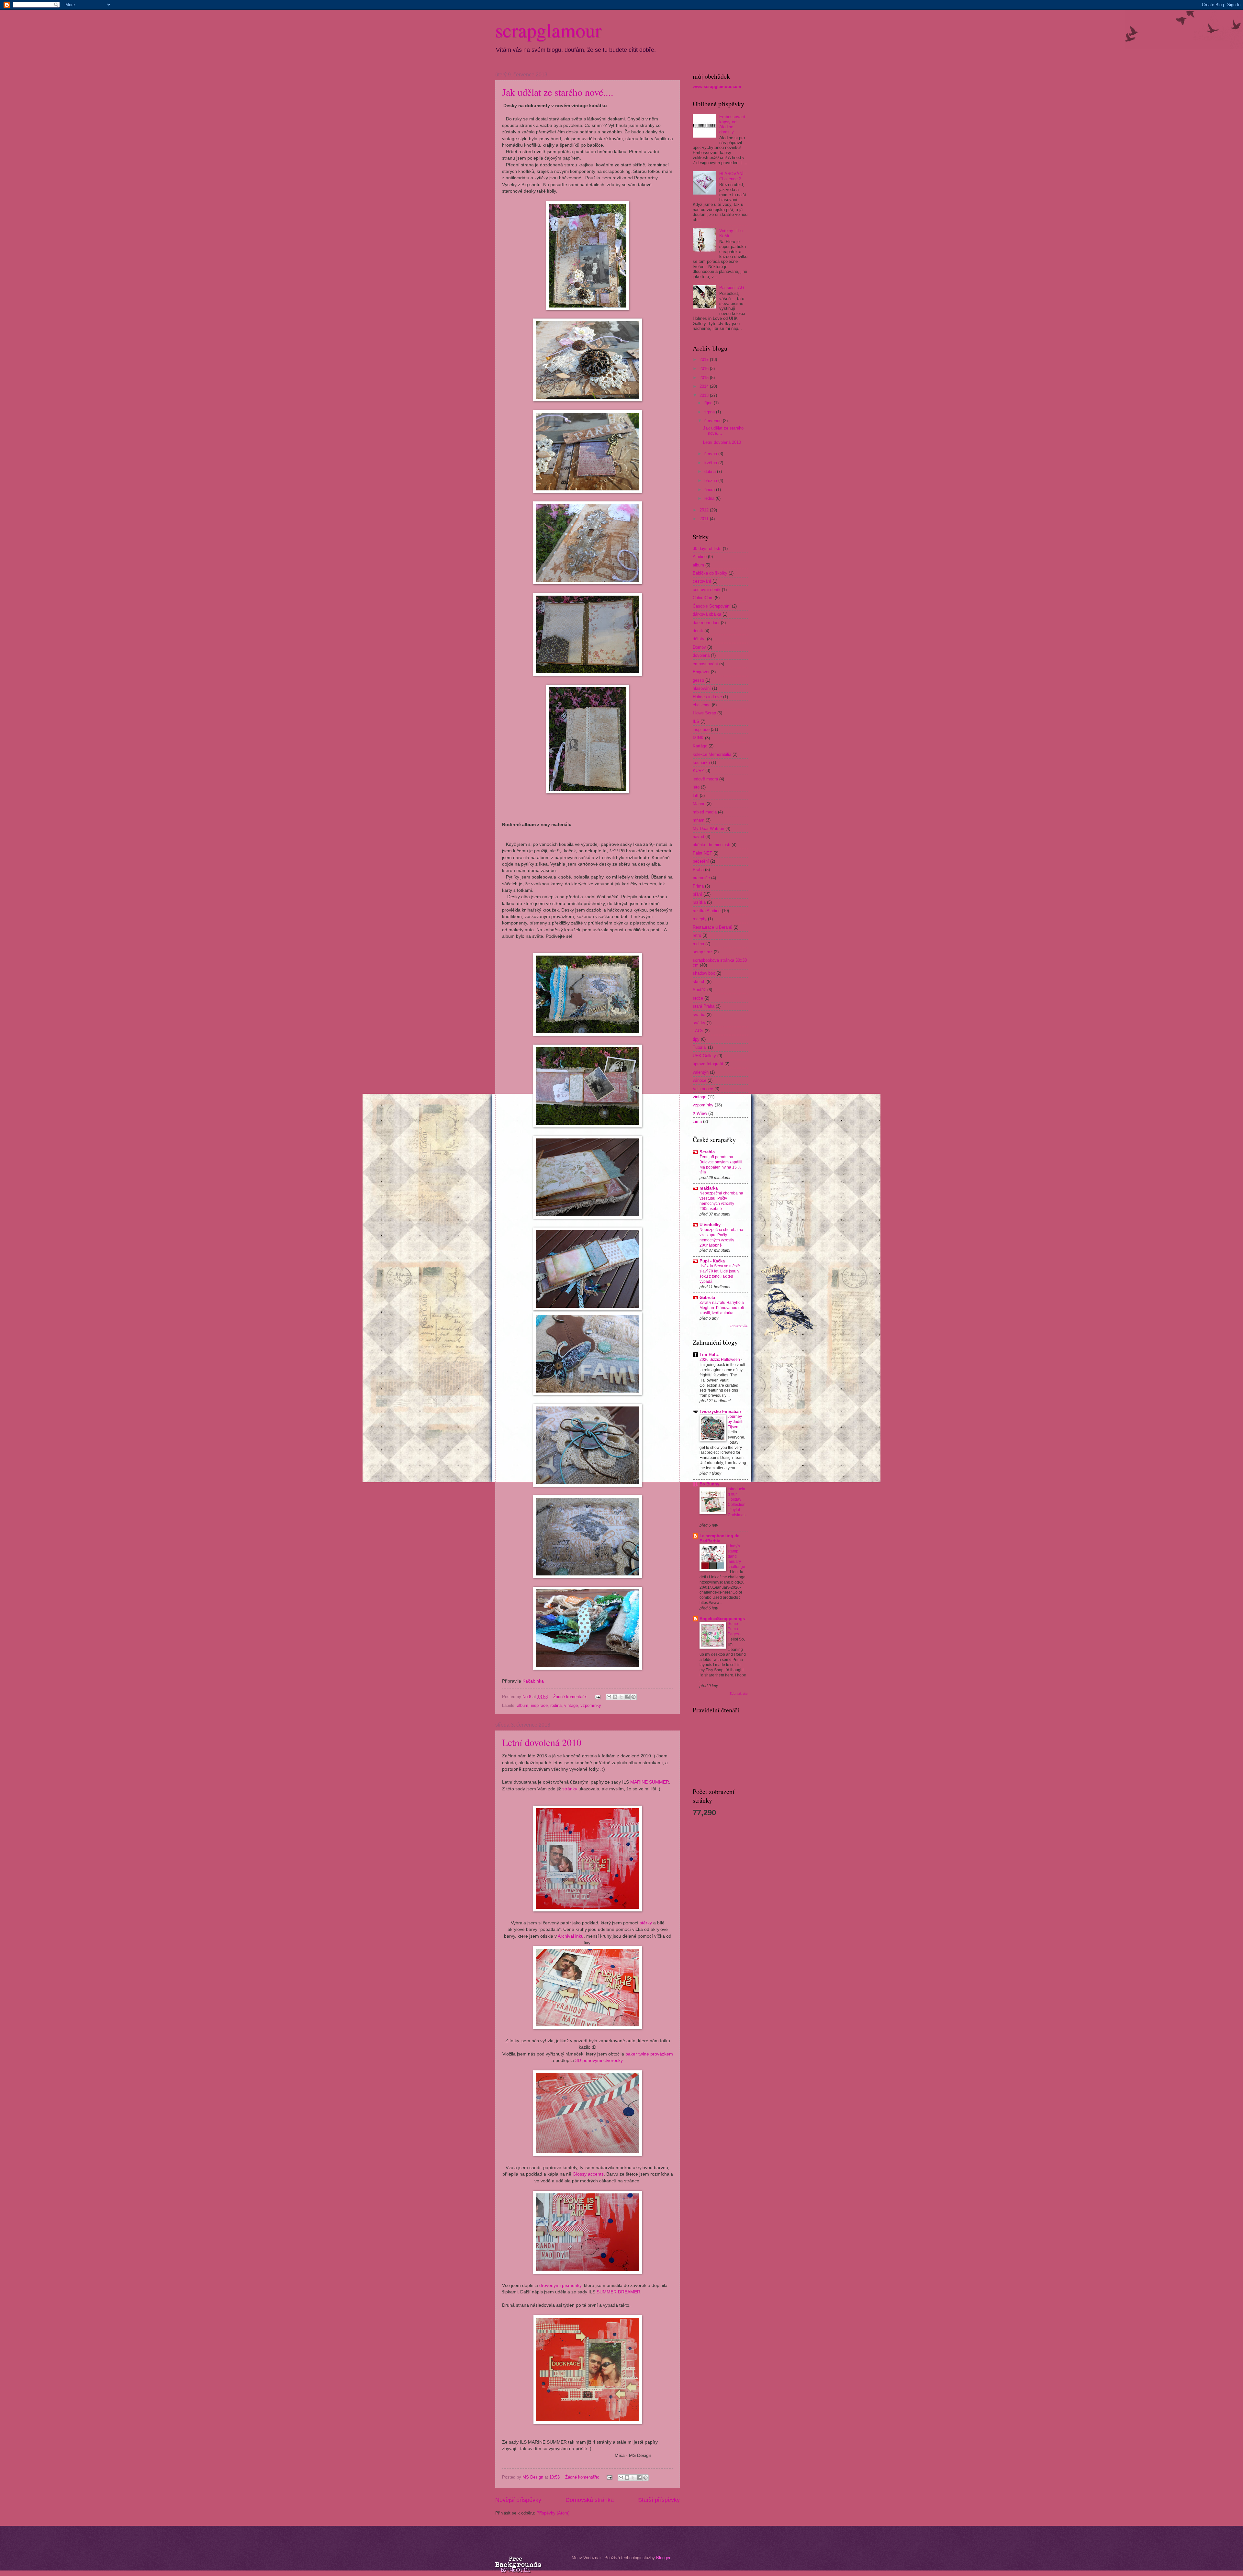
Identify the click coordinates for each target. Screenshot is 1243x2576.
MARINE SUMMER (650, 1782)
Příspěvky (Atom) (553, 2513)
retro (697, 935)
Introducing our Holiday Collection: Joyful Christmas (737, 1502)
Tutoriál (700, 1047)
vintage (571, 1705)
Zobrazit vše (739, 1326)
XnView (700, 1113)
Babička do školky (710, 573)
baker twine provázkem (649, 2054)
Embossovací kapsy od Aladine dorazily (732, 124)
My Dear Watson (708, 829)
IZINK (698, 738)
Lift (696, 795)
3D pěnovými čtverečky (599, 2061)
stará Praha (704, 1006)
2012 (705, 510)
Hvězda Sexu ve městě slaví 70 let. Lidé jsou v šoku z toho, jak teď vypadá (720, 1274)
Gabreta (707, 1298)
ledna (710, 498)
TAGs (698, 1031)
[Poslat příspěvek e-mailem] (597, 1697)
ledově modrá (705, 779)
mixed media (705, 812)
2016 (705, 369)
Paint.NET (702, 853)
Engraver (701, 672)
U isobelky (710, 1225)
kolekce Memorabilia (712, 754)
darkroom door (706, 623)
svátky (699, 1023)
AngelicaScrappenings (722, 1619)
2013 (705, 395)
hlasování (702, 688)
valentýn (701, 1072)
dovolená (701, 655)
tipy (696, 1039)
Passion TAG (732, 288)
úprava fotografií (708, 1064)
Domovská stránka (590, 2500)
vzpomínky (591, 1705)
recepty (700, 919)
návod (698, 837)
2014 (705, 386)
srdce (698, 998)
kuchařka (701, 762)
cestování (702, 581)
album (523, 1705)
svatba (699, 1015)
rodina (556, 1705)
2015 (705, 378)
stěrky (646, 1923)
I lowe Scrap (704, 713)
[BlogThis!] (615, 1697)
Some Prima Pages (734, 1629)
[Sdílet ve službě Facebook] (627, 1697)
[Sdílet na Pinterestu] (633, 1697)
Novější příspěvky (518, 2500)
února (710, 490)
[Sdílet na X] (621, 1697)
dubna (711, 471)
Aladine (700, 557)
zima (697, 1121)
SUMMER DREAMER (618, 2292)
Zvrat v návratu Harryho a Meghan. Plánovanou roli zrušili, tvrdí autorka (722, 1308)
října (709, 403)
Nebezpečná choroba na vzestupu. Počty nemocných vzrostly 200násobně (721, 1201)
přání (697, 894)
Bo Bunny (709, 1484)
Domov (699, 647)
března (711, 481)
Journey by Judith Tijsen (736, 1422)
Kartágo (700, 746)
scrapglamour (548, 30)
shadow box (704, 973)
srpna (710, 412)
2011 (705, 519)
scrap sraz (703, 952)
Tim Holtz (709, 1355)
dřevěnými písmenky (560, 2285)
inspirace (539, 1705)
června (711, 454)
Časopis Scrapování (712, 606)
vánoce (700, 1080)
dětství (699, 639)
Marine (699, 804)
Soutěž (699, 990)
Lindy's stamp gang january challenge (736, 1556)
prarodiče (701, 878)
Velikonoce (703, 1089)
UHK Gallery (704, 1056)
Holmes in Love (707, 697)
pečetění (701, 861)
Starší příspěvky (659, 2500)
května (711, 463)
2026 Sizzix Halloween (720, 1360)
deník (698, 631)
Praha (698, 870)
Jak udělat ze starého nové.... (558, 92)
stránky (570, 1789)
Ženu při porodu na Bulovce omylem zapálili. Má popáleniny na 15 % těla (721, 1165)
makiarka (709, 1188)
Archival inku (571, 1936)
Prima (698, 886)
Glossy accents (588, 2174)
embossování (705, 664)
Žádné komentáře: (571, 1697)
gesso (698, 680)
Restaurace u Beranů (712, 927)
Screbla (707, 1152)
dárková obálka (707, 614)
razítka (699, 902)
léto (696, 787)
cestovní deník (707, 590)
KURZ (698, 771)
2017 (705, 359)
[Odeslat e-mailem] (609, 1697)
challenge (702, 705)
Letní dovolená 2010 (542, 1742)
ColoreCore (703, 598)
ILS (696, 721)
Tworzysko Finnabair (720, 1411)
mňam (699, 820)
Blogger (663, 2558)
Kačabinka (533, 1681)
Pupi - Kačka (712, 1261)
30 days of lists (707, 549)
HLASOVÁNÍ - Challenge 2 (733, 176)
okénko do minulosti (711, 845)
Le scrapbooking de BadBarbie (719, 1538)
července (714, 421)
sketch (699, 982)
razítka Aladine (707, 911)
